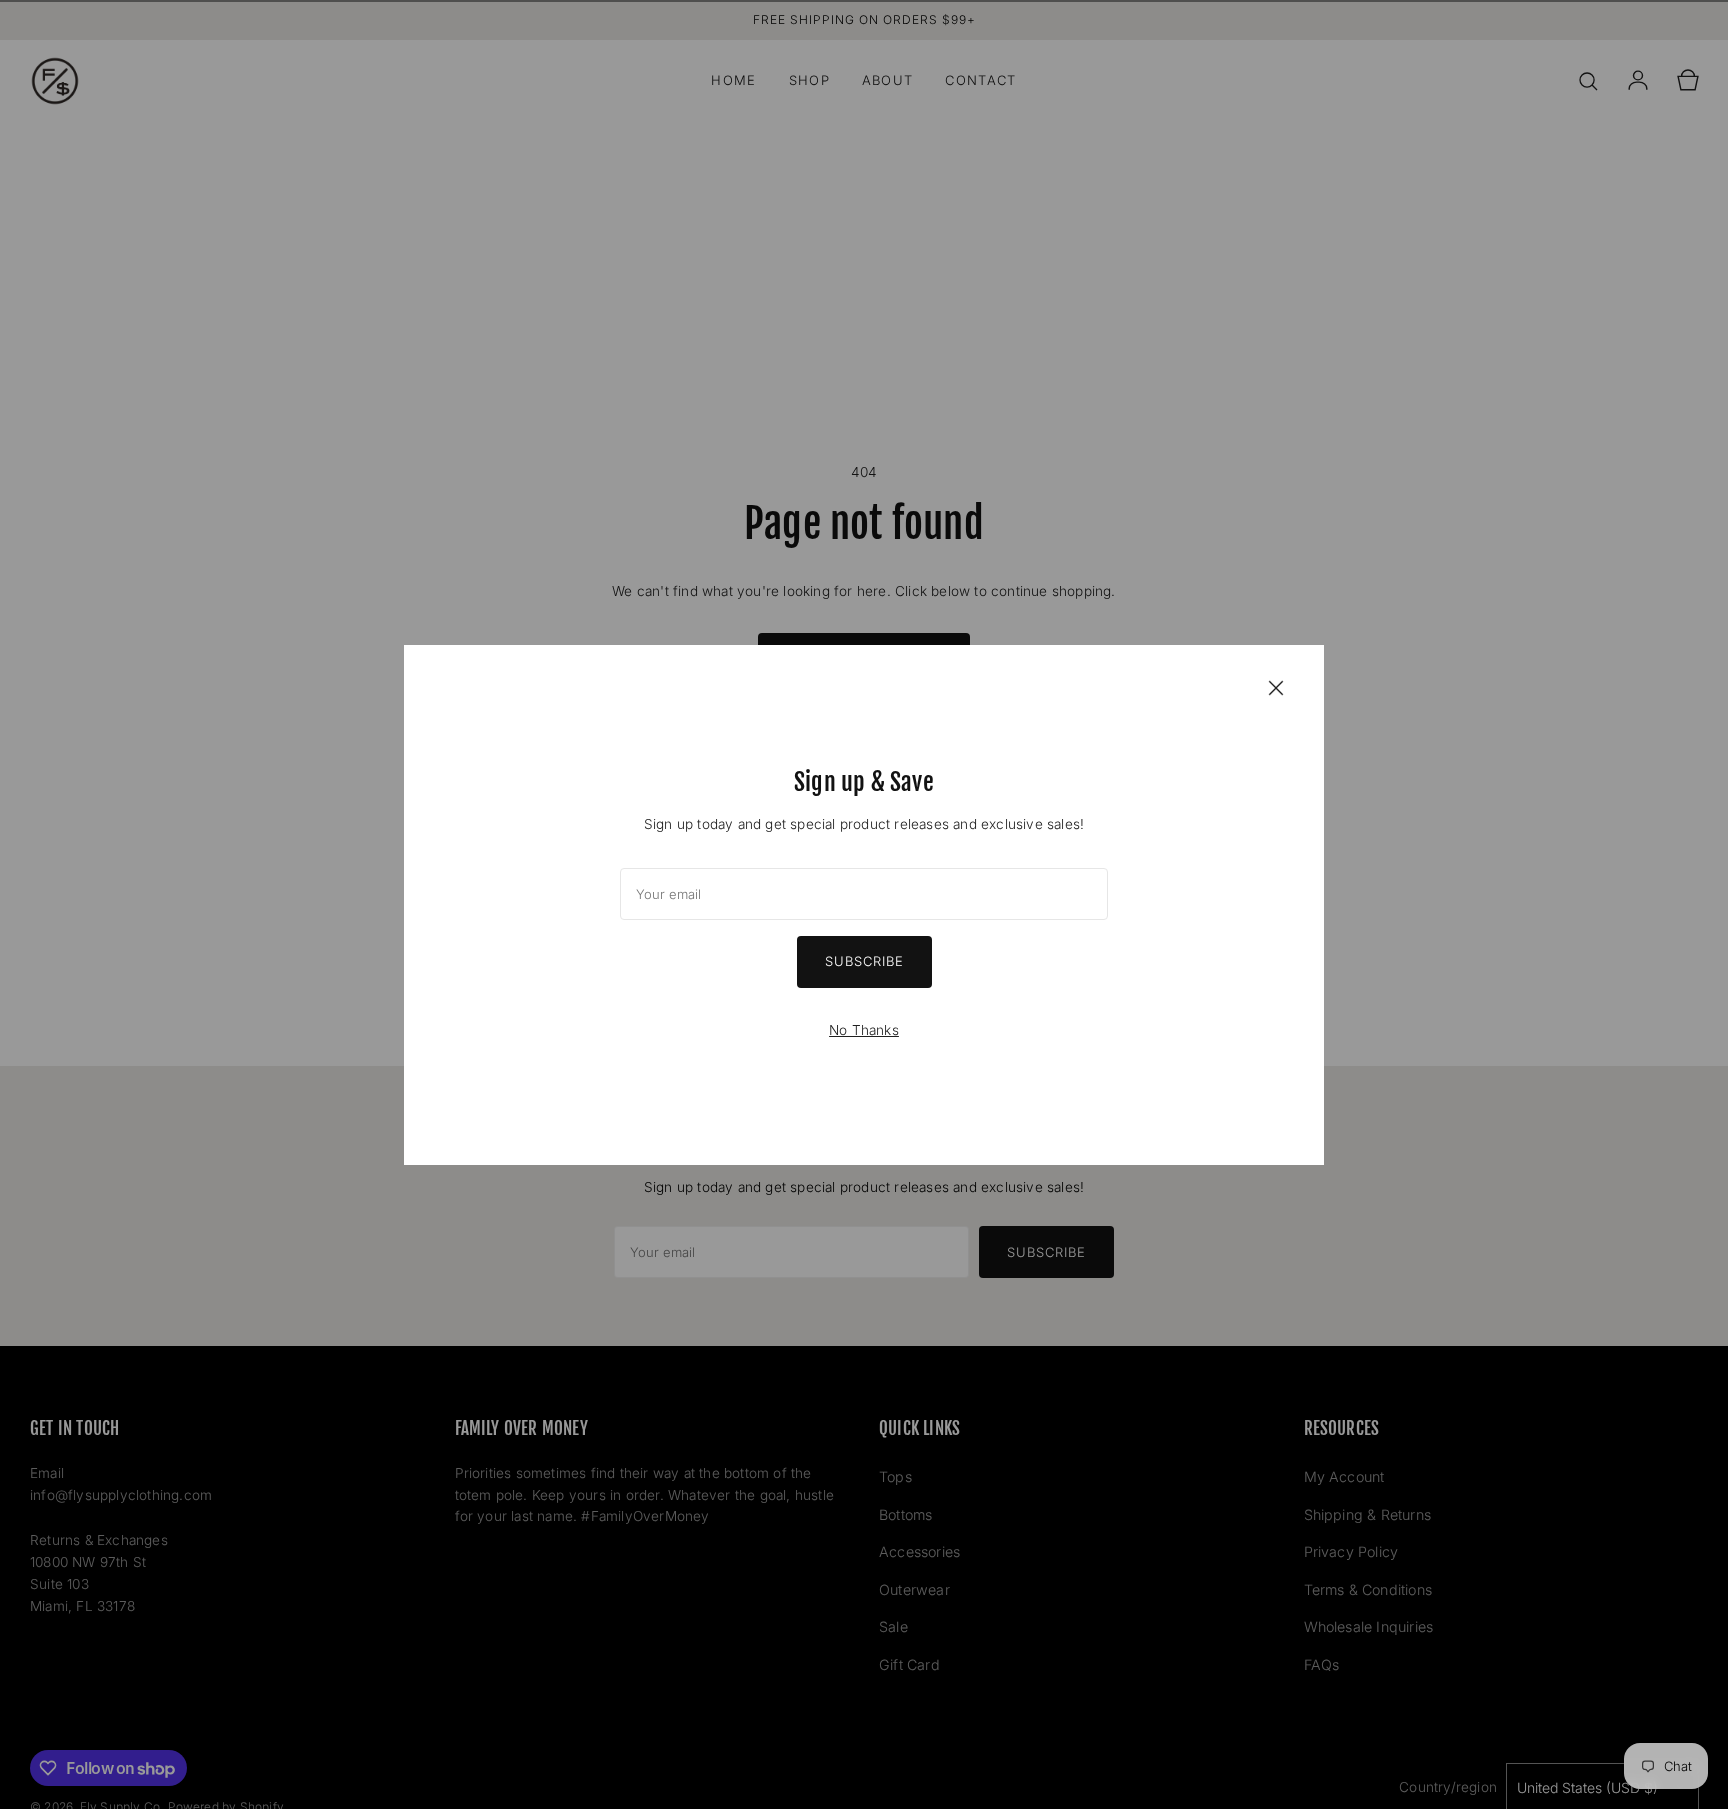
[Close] (1276, 687)
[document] (864, 905)
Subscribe (864, 961)
